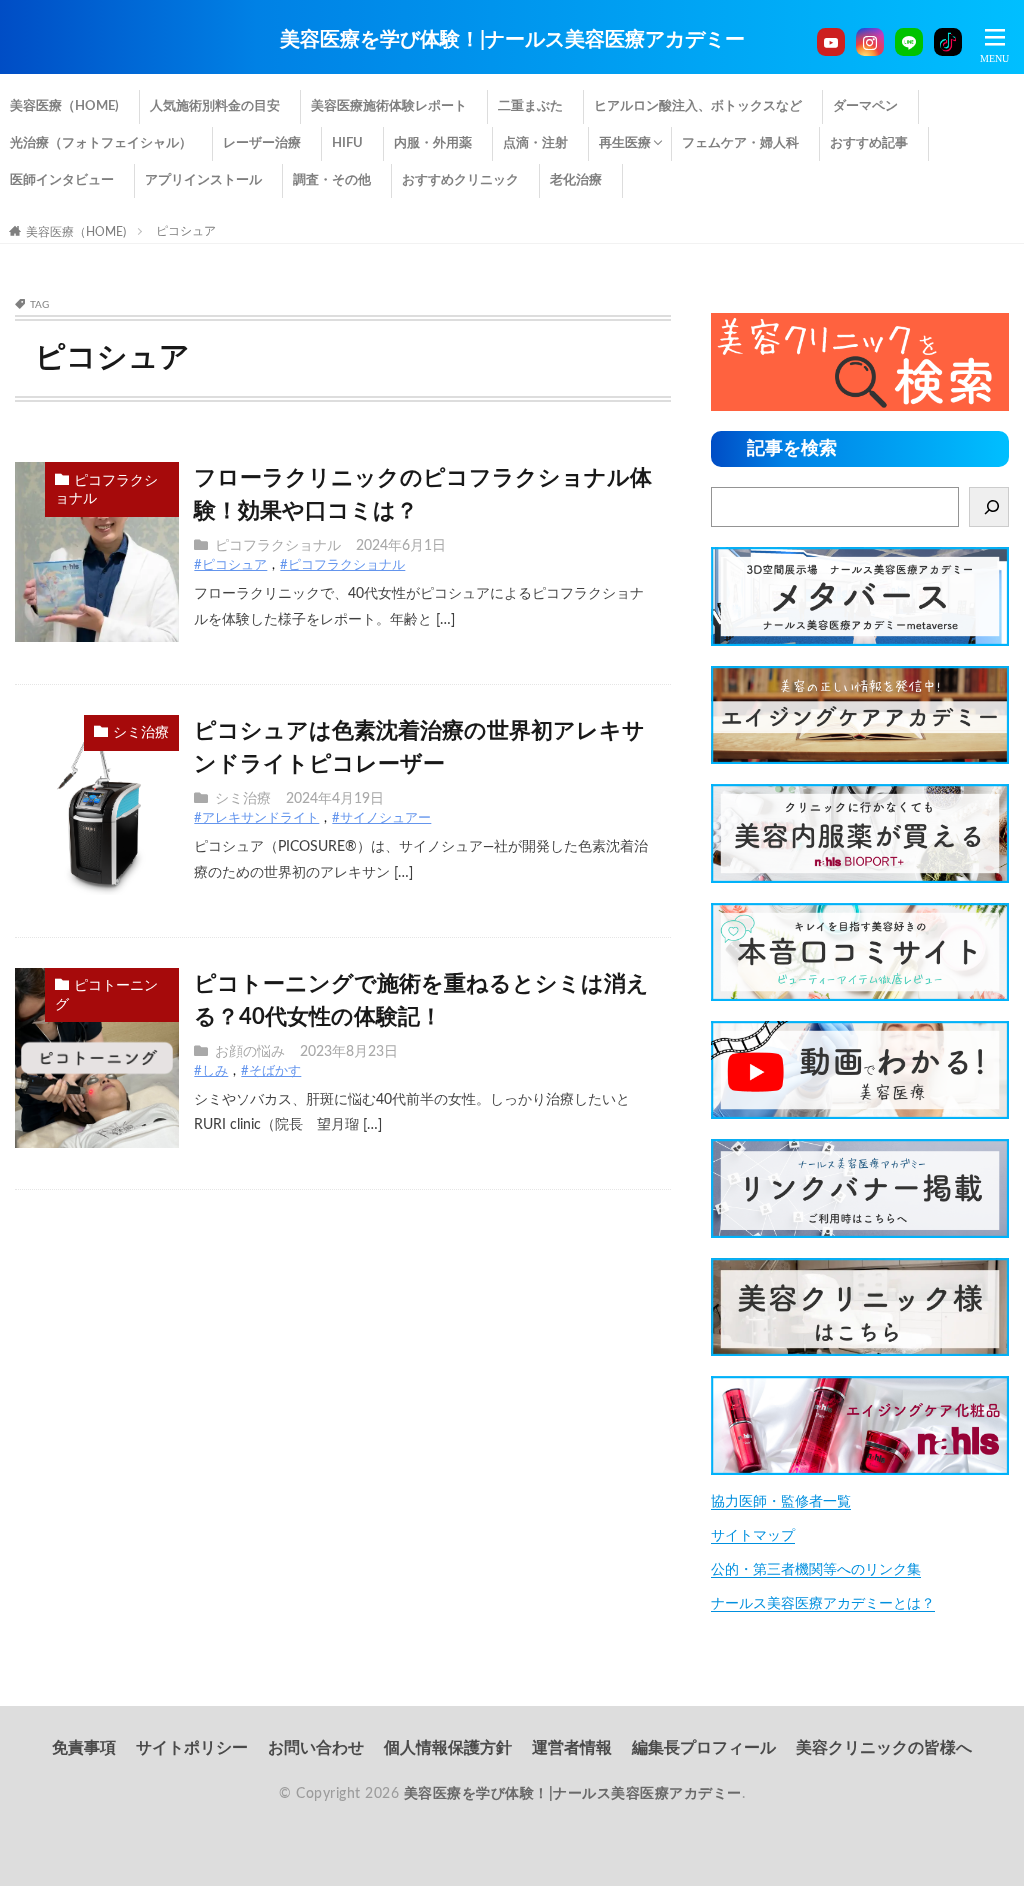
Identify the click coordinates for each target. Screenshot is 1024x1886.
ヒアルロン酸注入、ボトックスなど (698, 106)
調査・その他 (332, 180)
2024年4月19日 (335, 799)
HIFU (347, 143)
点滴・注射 (535, 143)
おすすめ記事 (869, 143)
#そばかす (271, 1071)
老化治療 (576, 180)
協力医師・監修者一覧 (781, 1502)
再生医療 (625, 143)
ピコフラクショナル (106, 490)
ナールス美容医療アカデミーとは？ (823, 1604)
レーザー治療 (262, 143)
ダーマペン (865, 106)
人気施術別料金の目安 (215, 106)
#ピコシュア (230, 565)
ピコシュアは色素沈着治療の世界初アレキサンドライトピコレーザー (419, 747)
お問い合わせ (316, 1748)
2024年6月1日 (401, 546)
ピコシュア (186, 231)
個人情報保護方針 (448, 1748)
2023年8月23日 (349, 1052)
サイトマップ (753, 1536)
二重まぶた (530, 106)
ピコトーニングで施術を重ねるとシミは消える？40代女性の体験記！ (421, 1000)
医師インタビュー (62, 180)
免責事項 (84, 1748)
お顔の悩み (250, 1052)
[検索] (989, 507)
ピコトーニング (106, 995)
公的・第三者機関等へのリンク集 (816, 1570)
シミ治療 (141, 733)
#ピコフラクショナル (342, 565)
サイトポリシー (192, 1748)
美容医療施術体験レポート (389, 106)
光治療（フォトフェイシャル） (101, 143)
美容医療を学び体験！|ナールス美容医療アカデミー (512, 40)
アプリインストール (203, 180)
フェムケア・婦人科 (740, 143)
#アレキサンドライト (256, 818)
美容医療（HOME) (64, 106)
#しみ (211, 1071)
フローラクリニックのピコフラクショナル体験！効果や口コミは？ (423, 494)
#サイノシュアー (381, 818)
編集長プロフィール (704, 1748)
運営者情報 (572, 1748)
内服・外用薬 (433, 143)
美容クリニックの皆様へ (884, 1748)
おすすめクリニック (460, 180)
